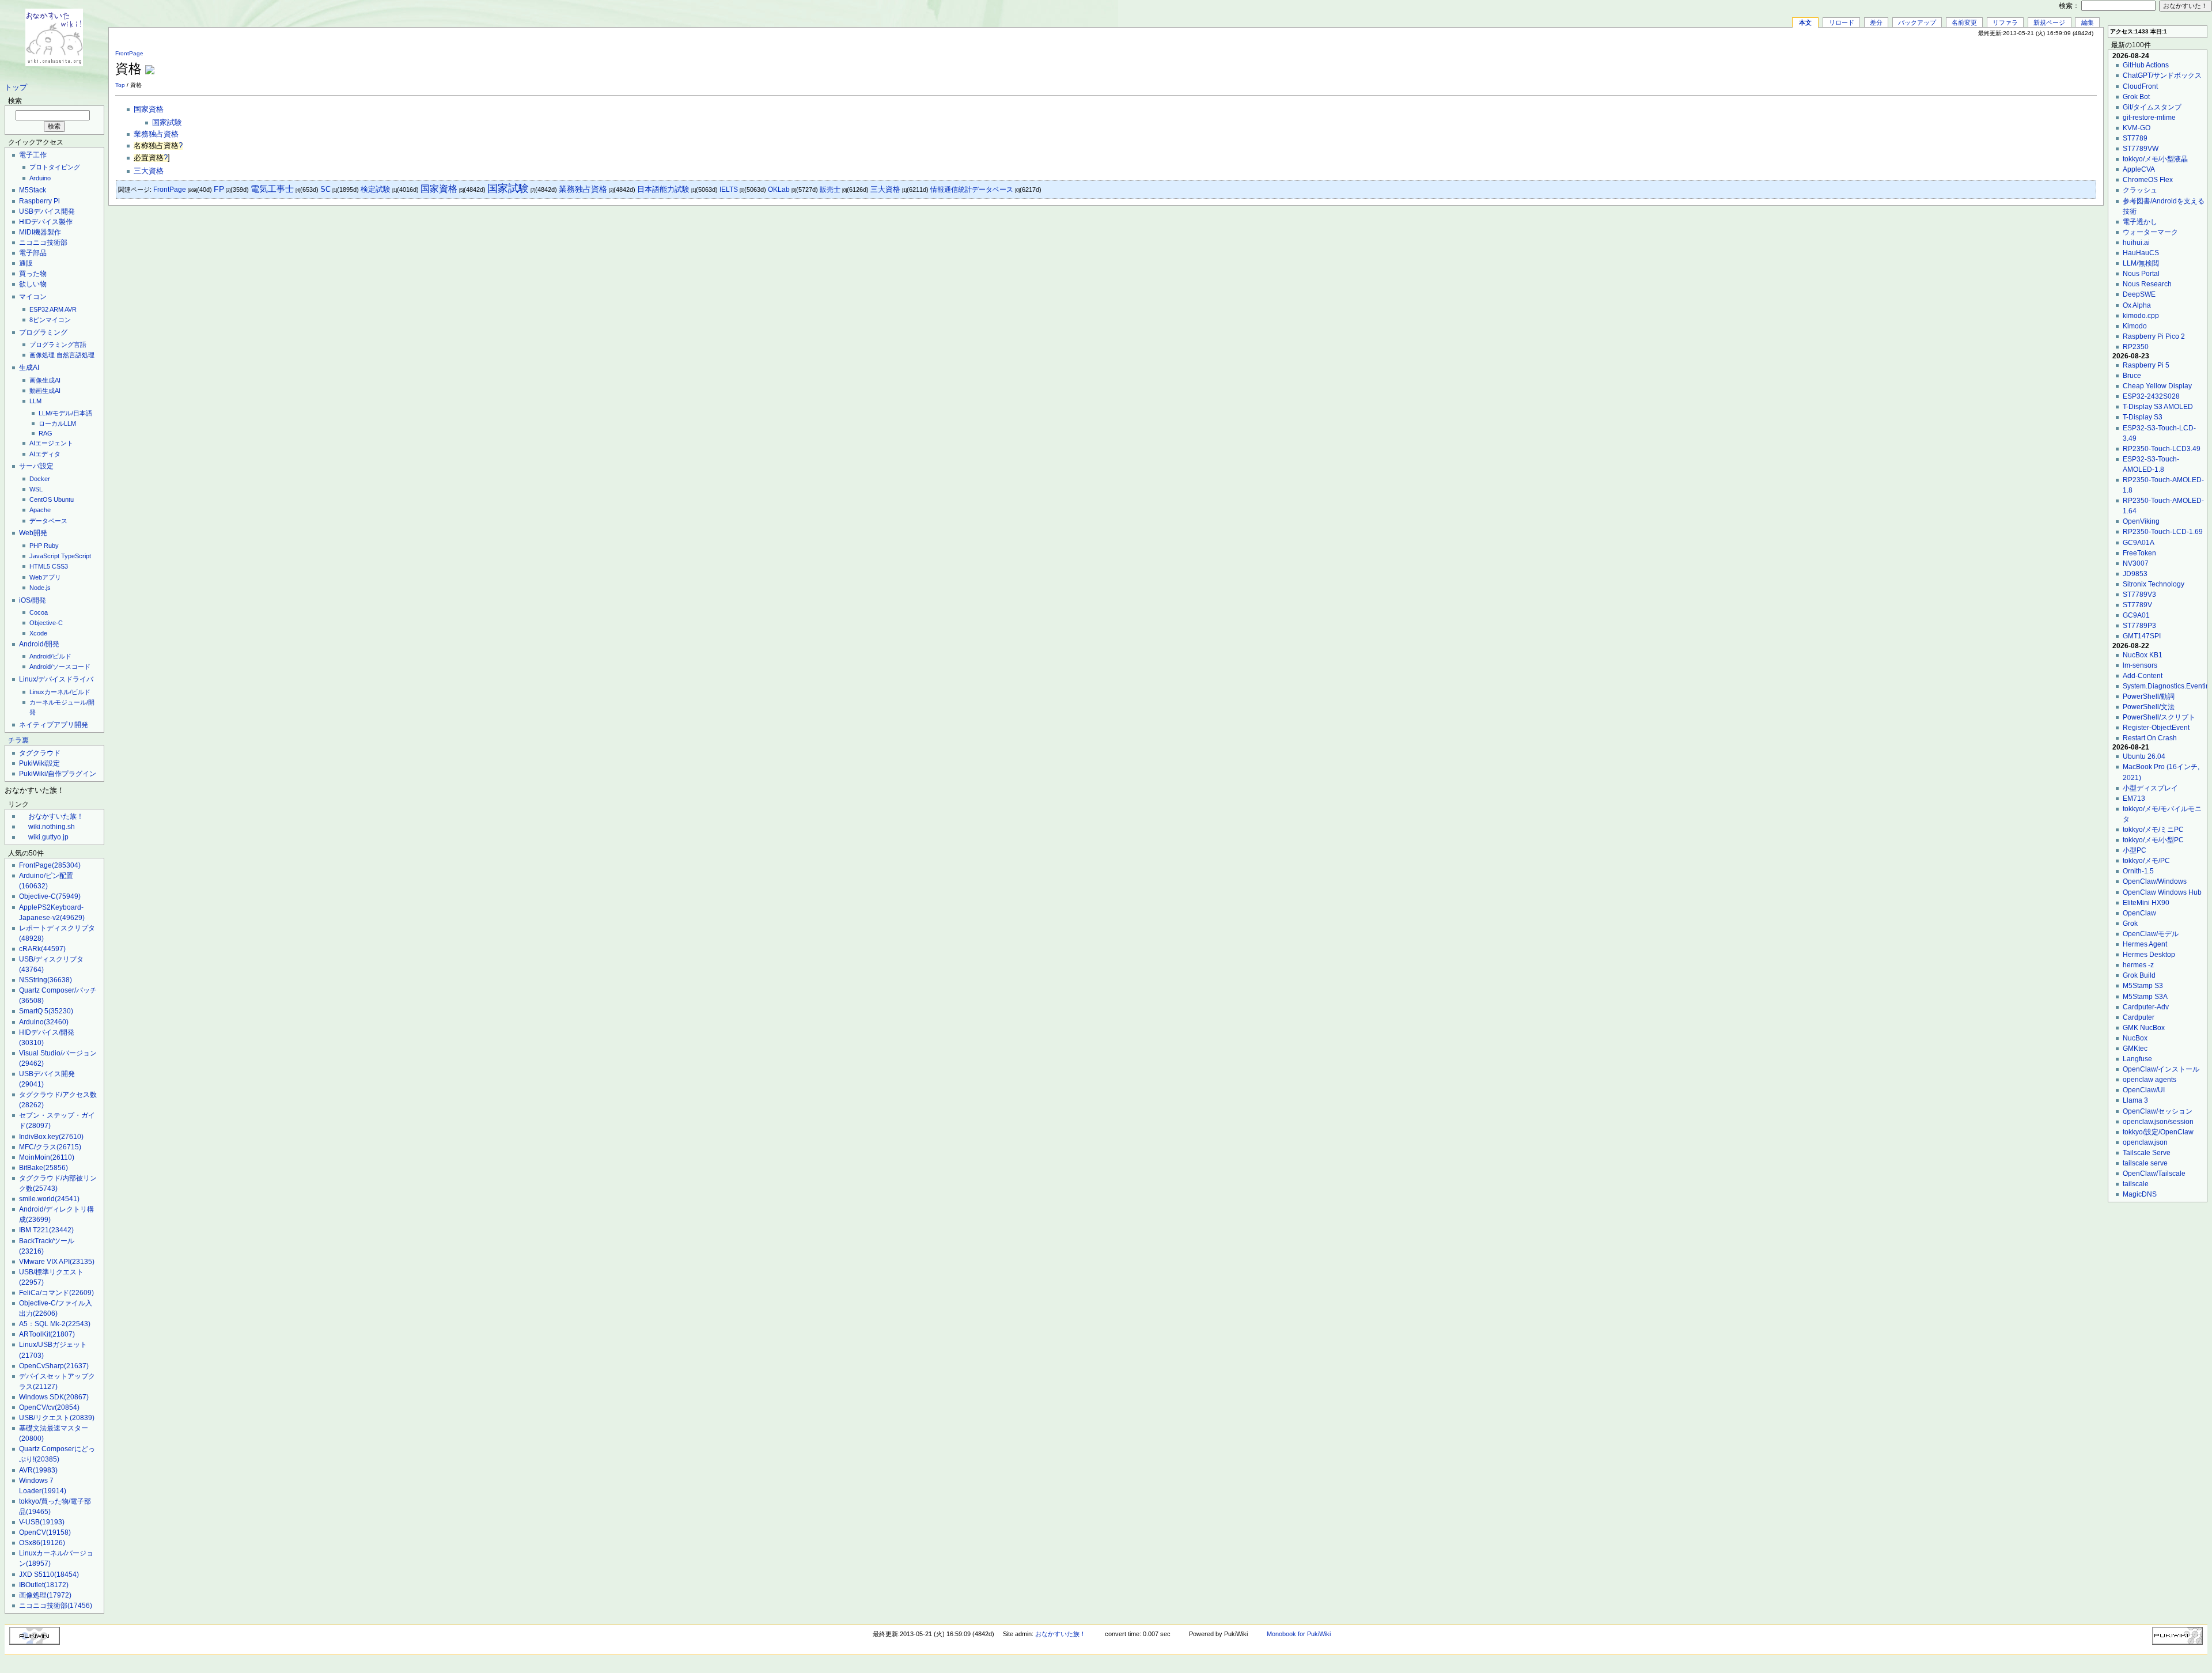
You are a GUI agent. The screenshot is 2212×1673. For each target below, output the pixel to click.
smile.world (49, 1199)
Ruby (51, 546)
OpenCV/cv (49, 1407)
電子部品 (33, 253)
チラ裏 (18, 740)
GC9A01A (2139, 543)
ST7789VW (2141, 149)
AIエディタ (45, 454)
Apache (40, 510)
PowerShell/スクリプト (2159, 717)
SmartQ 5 (46, 1011)
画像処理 (42, 355)
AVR (71, 309)
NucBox (2135, 1038)
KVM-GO (2137, 128)
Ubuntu (64, 499)
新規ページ (2049, 22)
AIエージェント (51, 443)
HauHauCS (2141, 253)
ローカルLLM (57, 423)
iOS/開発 (33, 600)
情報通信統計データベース (972, 190)
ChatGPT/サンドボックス (2162, 75)
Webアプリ (45, 577)
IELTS (729, 190)
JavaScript (44, 556)
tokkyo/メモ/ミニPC (2153, 830)
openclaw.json (2145, 1142)
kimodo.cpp (2141, 316)
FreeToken (2139, 553)
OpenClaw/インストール (2161, 1069)
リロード (1842, 22)
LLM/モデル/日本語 (65, 413)
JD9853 (2135, 574)
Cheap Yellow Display (2157, 386)
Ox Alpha (2137, 305)
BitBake (43, 1168)
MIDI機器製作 (40, 232)
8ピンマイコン (50, 320)
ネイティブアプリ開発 (54, 725)
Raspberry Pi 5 (2146, 365)
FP (219, 189)
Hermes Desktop (2149, 955)
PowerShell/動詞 (2149, 697)
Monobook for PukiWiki (1299, 1634)
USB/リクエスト (57, 1418)
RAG (46, 433)
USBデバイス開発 (47, 211)
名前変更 (1964, 22)
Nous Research (2147, 284)
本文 (1805, 22)
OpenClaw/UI (2144, 1090)
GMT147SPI (2142, 636)
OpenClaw (2139, 913)
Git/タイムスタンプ (2152, 107)
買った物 (33, 274)
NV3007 (2136, 563)
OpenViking (2141, 521)
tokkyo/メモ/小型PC (2153, 840)
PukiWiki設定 (39, 763)
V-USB (42, 1522)
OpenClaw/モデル (2151, 934)
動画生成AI (45, 391)
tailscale (2136, 1184)
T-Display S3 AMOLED (2158, 407)
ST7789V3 (2139, 595)
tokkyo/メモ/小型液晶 (2155, 159)
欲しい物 (33, 284)
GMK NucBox (2144, 1028)
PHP (36, 546)
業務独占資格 (156, 134)
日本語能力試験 (663, 189)
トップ (16, 88)
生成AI (29, 368)
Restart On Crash (2150, 738)
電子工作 (33, 155)
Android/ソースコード (60, 667)
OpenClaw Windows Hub (2162, 892)
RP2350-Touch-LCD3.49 (2162, 449)
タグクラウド (40, 753)
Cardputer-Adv (2146, 1007)
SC (325, 189)
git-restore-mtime (2149, 118)
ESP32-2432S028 (2151, 396)
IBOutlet (44, 1585)
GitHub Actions (2146, 65)
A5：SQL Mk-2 (55, 1324)
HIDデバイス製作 (46, 222)
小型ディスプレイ (2150, 788)
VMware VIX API (57, 1262)
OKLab (779, 190)
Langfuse (2137, 1059)
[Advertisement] (1962, 63)
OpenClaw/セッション (2158, 1111)
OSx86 (42, 1543)
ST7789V (2137, 605)
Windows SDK (54, 1397)
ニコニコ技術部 (43, 243)
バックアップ (1917, 22)
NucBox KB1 (2143, 655)
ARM (56, 309)
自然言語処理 (75, 355)
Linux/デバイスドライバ (56, 679)
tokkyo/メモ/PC (2146, 861)
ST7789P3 (2139, 626)
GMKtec (2135, 1049)
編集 (2088, 22)
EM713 (2134, 798)
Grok (2130, 923)
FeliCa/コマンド (56, 1293)
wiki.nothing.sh (52, 827)
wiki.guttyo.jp (48, 837)
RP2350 (2136, 347)
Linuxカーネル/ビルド (60, 692)
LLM (35, 401)
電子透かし (2140, 222)
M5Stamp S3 (2143, 986)
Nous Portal (2141, 274)
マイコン (33, 297)
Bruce (2132, 376)
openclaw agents (2149, 1080)
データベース (48, 521)
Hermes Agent (2145, 944)
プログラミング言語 (58, 345)
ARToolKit (47, 1334)
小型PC (2135, 850)
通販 (26, 263)
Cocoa (39, 612)
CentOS (41, 499)
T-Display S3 (2143, 417)
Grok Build (2139, 975)
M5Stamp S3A (2145, 997)
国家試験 (167, 123)
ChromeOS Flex (2148, 180)
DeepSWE (2139, 294)
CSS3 (60, 566)
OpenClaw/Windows (2155, 881)
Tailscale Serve (2147, 1153)
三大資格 (149, 171)
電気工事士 (272, 189)
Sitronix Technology (2154, 584)
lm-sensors (2140, 665)
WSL (36, 489)
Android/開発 (39, 644)
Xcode (38, 633)
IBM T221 (46, 1230)
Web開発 (33, 533)
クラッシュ (2140, 190)
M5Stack (33, 190)
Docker (40, 479)
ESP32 (39, 309)
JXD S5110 (49, 1574)
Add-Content (2143, 676)
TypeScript (76, 556)
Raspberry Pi (39, 201)
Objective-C (46, 623)
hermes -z (2138, 965)
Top (120, 85)
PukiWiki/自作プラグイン (58, 774)
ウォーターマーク (2150, 232)
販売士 (830, 190)
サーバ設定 (36, 466)
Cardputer (2139, 1017)
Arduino (40, 178)
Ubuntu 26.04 (2144, 756)
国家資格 (149, 109)
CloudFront (2140, 86)
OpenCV (45, 1532)
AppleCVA (2139, 169)
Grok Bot (2136, 97)
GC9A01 (2136, 615)
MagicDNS (2140, 1194)
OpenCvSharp (54, 1366)
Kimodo (2135, 326)
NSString (46, 980)
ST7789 (2135, 138)
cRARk (42, 949)
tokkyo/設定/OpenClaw (2158, 1132)
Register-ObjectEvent (2156, 728)
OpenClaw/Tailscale (2154, 1174)
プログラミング (43, 332)
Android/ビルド (50, 656)
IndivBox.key (51, 1137)
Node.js (40, 588)
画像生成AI (45, 380)
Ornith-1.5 (2138, 871)
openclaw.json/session (2158, 1122)
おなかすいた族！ (56, 816)
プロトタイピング (55, 167)
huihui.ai (2136, 243)
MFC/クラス (50, 1147)
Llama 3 (2135, 1100)
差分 (1876, 22)
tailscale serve (2145, 1163)
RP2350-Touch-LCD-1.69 (2163, 532)
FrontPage (50, 865)
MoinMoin (47, 1157)
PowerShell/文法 (2149, 707)
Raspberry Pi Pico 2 (2154, 336)
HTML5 (40, 566)
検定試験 (376, 189)
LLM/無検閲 (2141, 263)
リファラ (2005, 22)
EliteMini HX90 (2146, 903)
